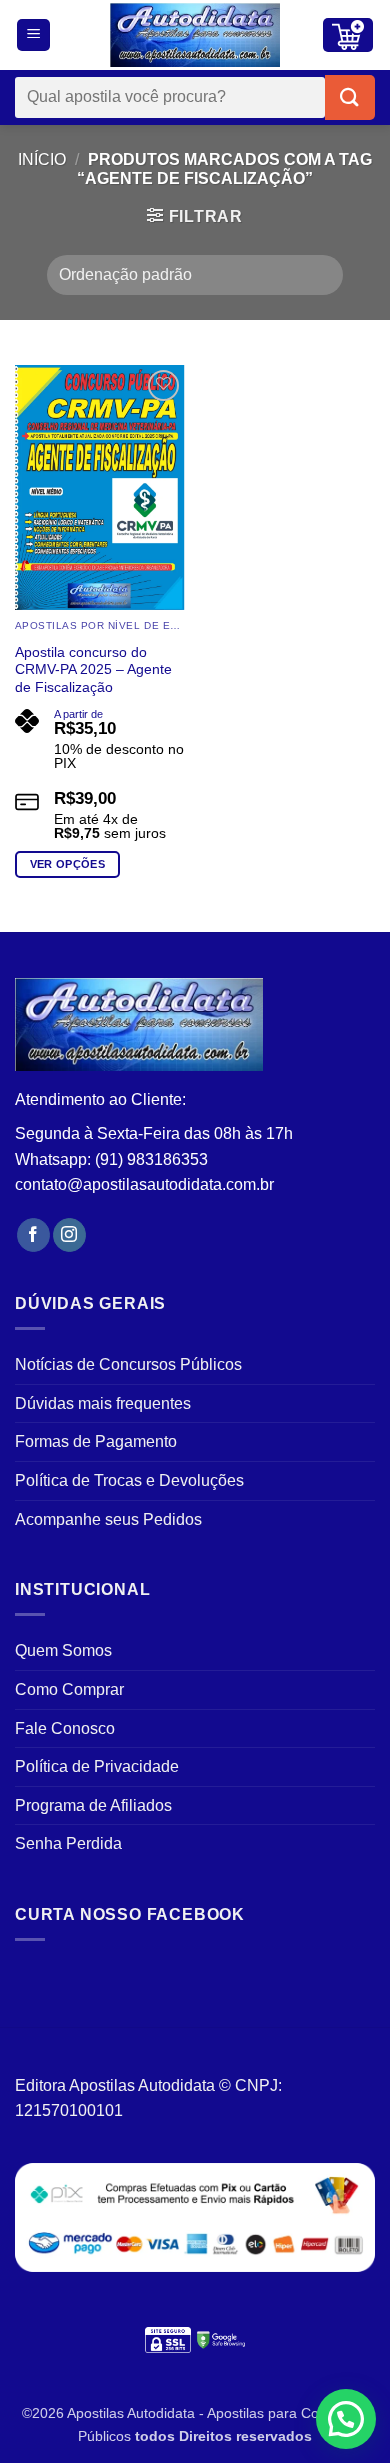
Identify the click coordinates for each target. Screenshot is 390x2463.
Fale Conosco (65, 1728)
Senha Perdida (68, 1843)
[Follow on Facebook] (33, 1235)
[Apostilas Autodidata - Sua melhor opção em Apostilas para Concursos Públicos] (195, 35)
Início (42, 159)
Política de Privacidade (97, 1766)
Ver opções (67, 864)
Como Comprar (69, 1689)
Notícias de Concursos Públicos (128, 1364)
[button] (33, 35)
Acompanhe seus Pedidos (108, 1519)
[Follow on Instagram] (69, 1235)
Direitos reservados (245, 2436)
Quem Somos (63, 1650)
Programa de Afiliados (93, 1805)
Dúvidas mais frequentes (103, 1403)
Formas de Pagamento (96, 1441)
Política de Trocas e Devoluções (129, 1480)
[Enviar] (350, 97)
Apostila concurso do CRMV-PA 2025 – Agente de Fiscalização (93, 670)
